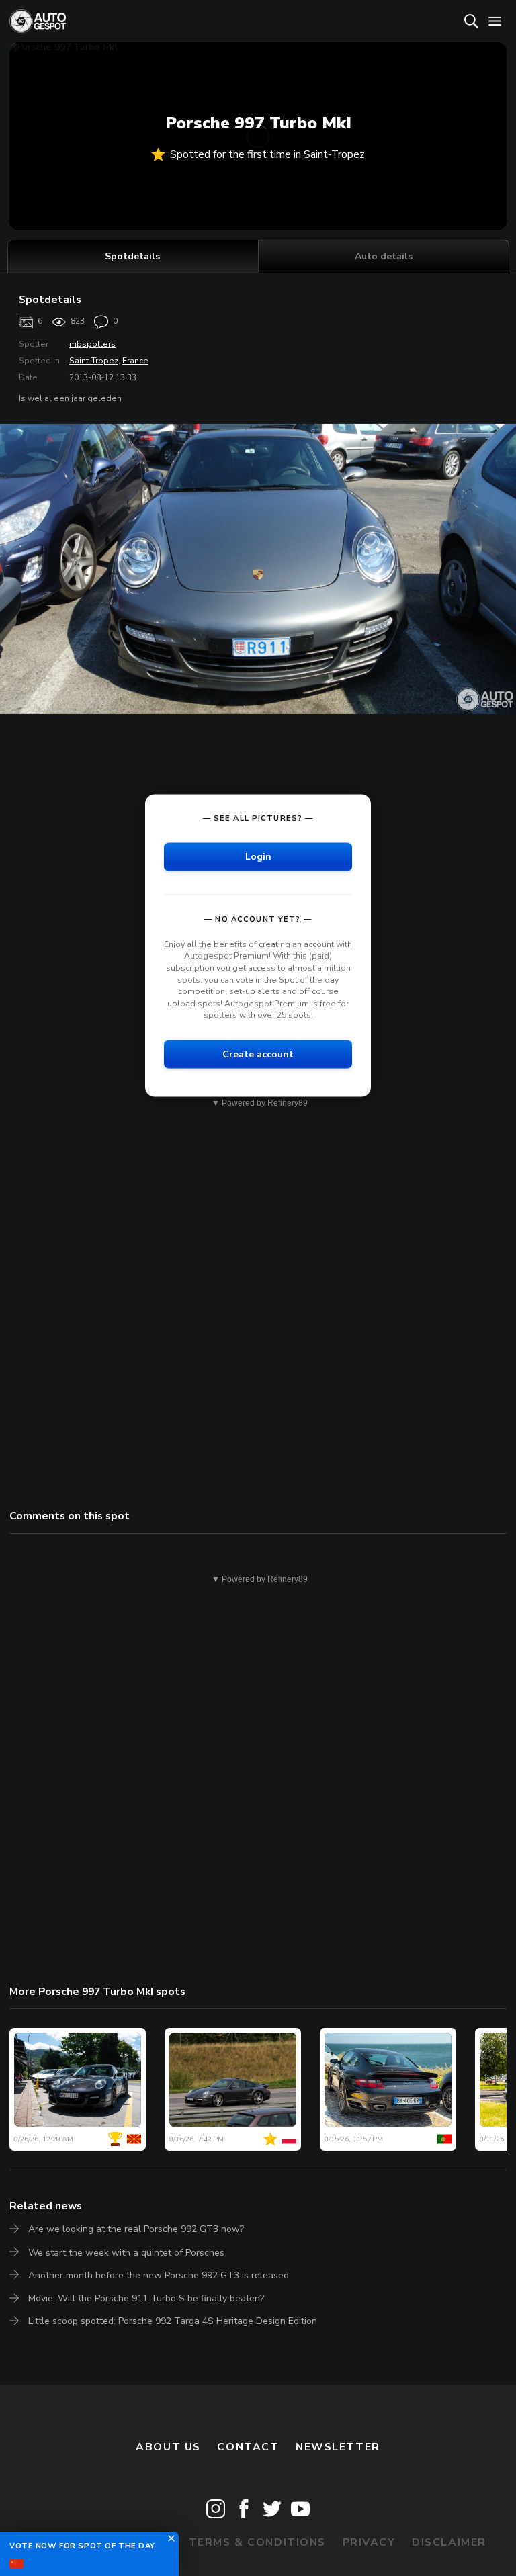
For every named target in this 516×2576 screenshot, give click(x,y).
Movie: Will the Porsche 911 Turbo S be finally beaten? (146, 2298)
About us (168, 2447)
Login (258, 856)
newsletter (338, 2447)
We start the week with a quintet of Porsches (126, 2253)
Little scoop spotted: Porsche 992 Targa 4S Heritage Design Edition (173, 2321)
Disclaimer (449, 2542)
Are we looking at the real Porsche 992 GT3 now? (136, 2229)
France (135, 361)
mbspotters (92, 344)
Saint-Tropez (94, 361)
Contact (248, 2447)
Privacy (369, 2542)
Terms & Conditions (257, 2542)
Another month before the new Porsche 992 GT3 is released (159, 2275)
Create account (258, 1054)
